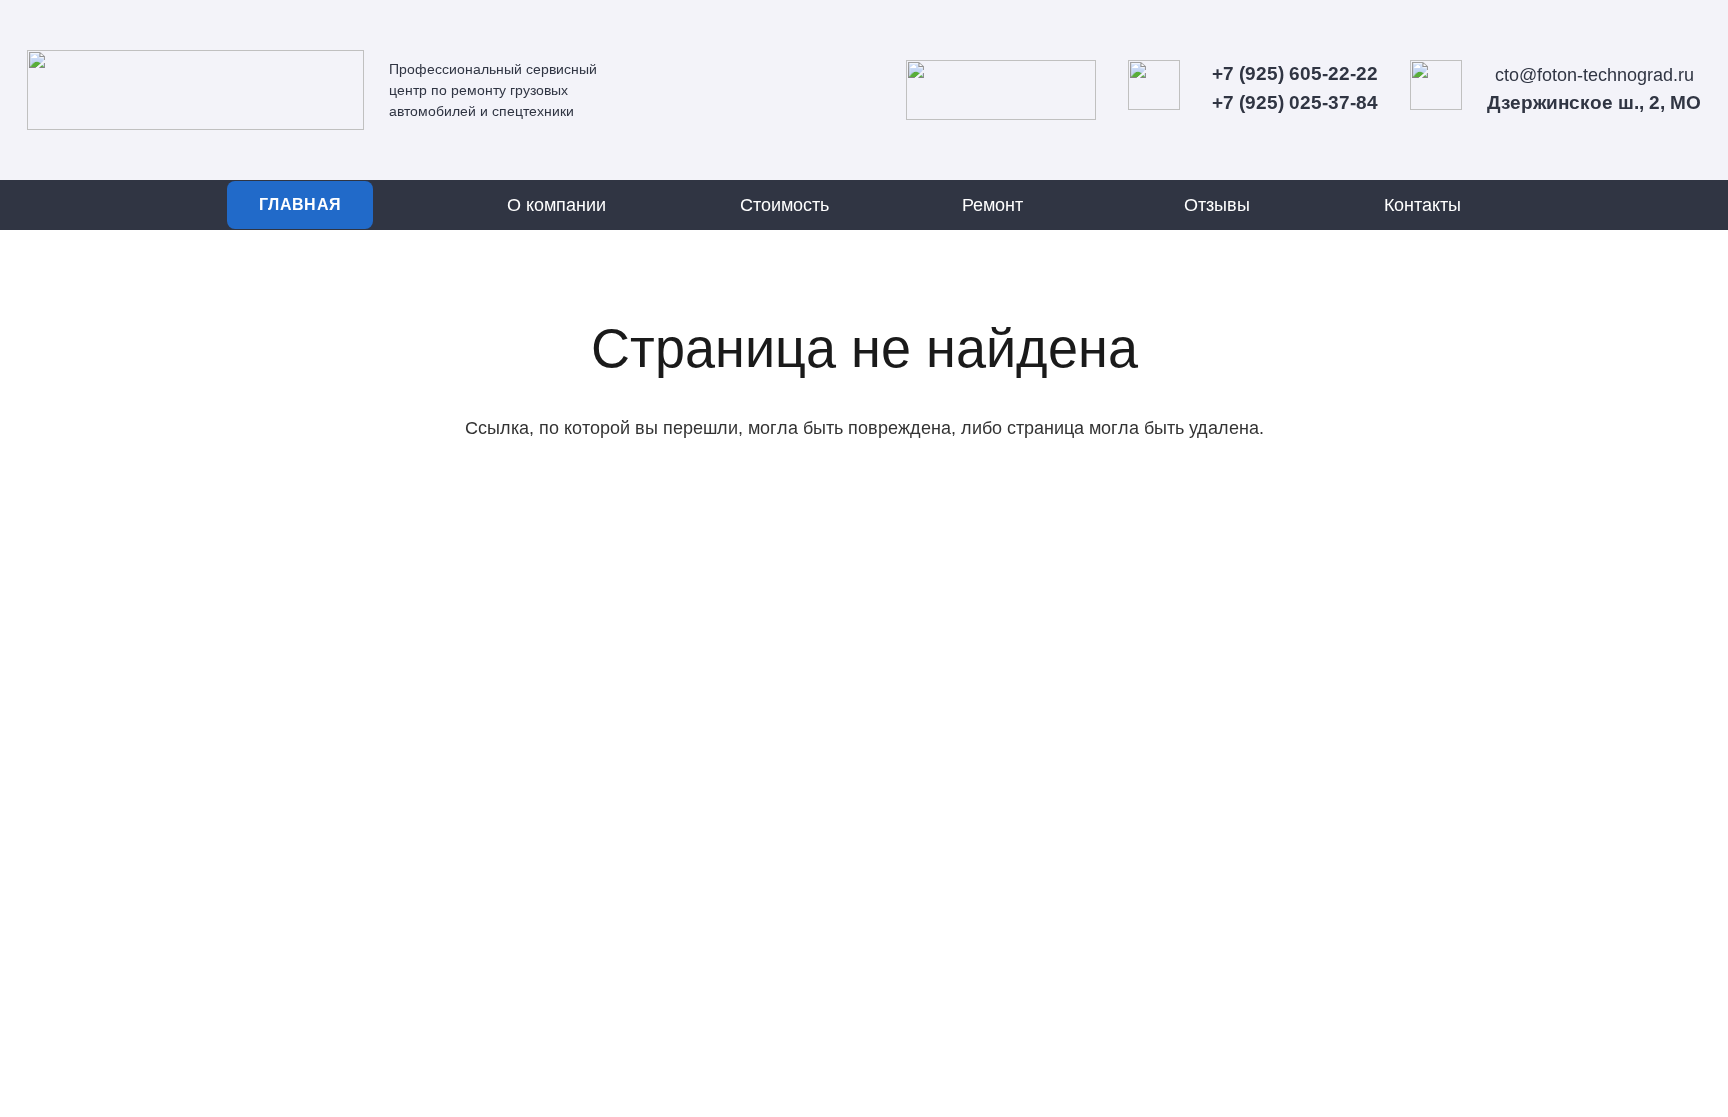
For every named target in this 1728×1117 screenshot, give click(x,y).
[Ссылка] (195, 90)
